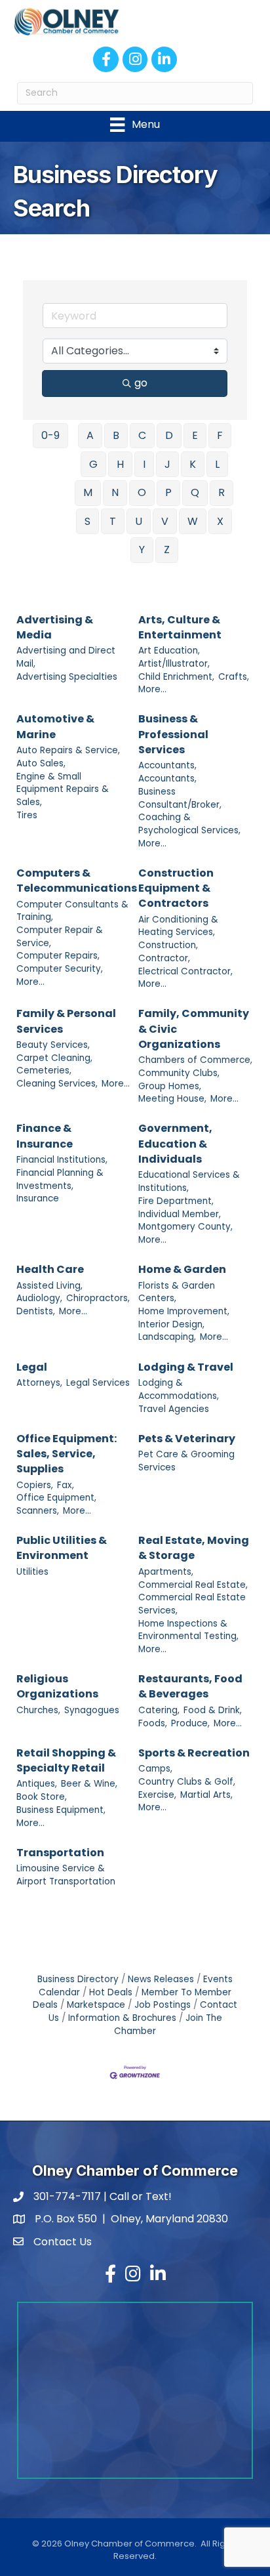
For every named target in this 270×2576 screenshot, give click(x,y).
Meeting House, (172, 1099)
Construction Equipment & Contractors (176, 888)
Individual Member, (180, 1214)
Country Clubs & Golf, (187, 1782)
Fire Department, (176, 1201)
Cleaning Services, (57, 1084)
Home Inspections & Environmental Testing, (188, 1630)
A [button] (90, 435)
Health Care (50, 1269)
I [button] (144, 464)
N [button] (115, 492)
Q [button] (195, 492)
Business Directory (78, 1979)
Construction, (168, 945)
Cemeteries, (44, 1070)
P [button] (168, 492)
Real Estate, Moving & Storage (194, 1548)
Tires (27, 815)
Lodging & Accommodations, (179, 1389)
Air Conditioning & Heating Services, (178, 926)
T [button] (113, 521)
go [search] (141, 383)
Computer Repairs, (58, 956)
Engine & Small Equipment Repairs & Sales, (63, 789)
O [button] (142, 492)
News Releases (161, 1979)
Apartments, (166, 1572)
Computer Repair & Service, (60, 937)
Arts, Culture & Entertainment (180, 627)
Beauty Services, (53, 1045)
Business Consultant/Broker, (180, 798)
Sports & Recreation (194, 1753)
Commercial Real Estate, (193, 1585)
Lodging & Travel (186, 1367)
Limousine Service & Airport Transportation (66, 1875)
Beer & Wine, (89, 1784)
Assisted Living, (49, 1286)
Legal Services (98, 1383)
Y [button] (142, 550)
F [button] (220, 435)
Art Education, (169, 651)
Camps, (155, 1769)
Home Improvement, (184, 1311)
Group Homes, (170, 1086)
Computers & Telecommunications (77, 881)
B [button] (116, 435)
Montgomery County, (185, 1227)
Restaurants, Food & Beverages (190, 1686)
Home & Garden (182, 1269)
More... (152, 689)
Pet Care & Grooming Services (186, 1461)
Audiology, (39, 1298)
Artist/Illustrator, (174, 664)
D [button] (169, 435)
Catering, (159, 1710)
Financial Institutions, (62, 1160)
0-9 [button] (50, 435)
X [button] (220, 521)
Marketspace (96, 2005)
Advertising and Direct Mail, (66, 657)
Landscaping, (167, 1337)
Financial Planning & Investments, (60, 1179)
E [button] (195, 435)
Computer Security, (60, 969)
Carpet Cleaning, (54, 1058)
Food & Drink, (213, 1710)
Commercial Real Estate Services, (192, 1604)
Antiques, (37, 1784)
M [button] (88, 492)
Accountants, (167, 765)
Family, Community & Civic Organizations (194, 1028)
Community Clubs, (179, 1073)
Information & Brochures (122, 2018)
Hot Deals (111, 1992)
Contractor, (164, 958)
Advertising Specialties (67, 677)
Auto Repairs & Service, (68, 750)
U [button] (139, 521)
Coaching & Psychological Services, (189, 824)
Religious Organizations (57, 1686)
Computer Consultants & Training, (72, 911)
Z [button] (167, 550)
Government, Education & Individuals (175, 1143)
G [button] (93, 464)
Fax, (66, 1485)
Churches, (38, 1710)
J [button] (167, 464)
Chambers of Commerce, (195, 1060)
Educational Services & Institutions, (189, 1181)
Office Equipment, (56, 1498)
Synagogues (92, 1710)
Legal (32, 1367)
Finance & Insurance (45, 1136)
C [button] (142, 435)
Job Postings (163, 2005)
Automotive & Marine (55, 726)
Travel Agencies (174, 1409)
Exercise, (157, 1795)
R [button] (222, 492)
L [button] (217, 464)
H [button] (120, 464)
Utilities (32, 1572)
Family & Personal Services (66, 1021)
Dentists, (36, 1311)
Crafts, (234, 677)
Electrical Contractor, (185, 971)
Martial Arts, (206, 1795)
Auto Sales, (41, 763)
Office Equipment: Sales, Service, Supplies (67, 1454)
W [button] (193, 521)
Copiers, (35, 1485)
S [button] (87, 521)
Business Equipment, (61, 1810)
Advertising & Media (55, 627)
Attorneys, (39, 1383)
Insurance (38, 1198)
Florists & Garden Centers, (177, 1292)
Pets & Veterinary (187, 1439)
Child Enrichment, (176, 677)
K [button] (193, 464)
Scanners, (38, 1511)
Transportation (60, 1853)
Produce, (190, 1723)
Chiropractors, (98, 1298)
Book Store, (42, 1797)
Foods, (153, 1723)
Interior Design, (171, 1324)
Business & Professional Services (173, 734)
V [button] (165, 521)
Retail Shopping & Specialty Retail (66, 1760)
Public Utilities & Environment (62, 1548)
